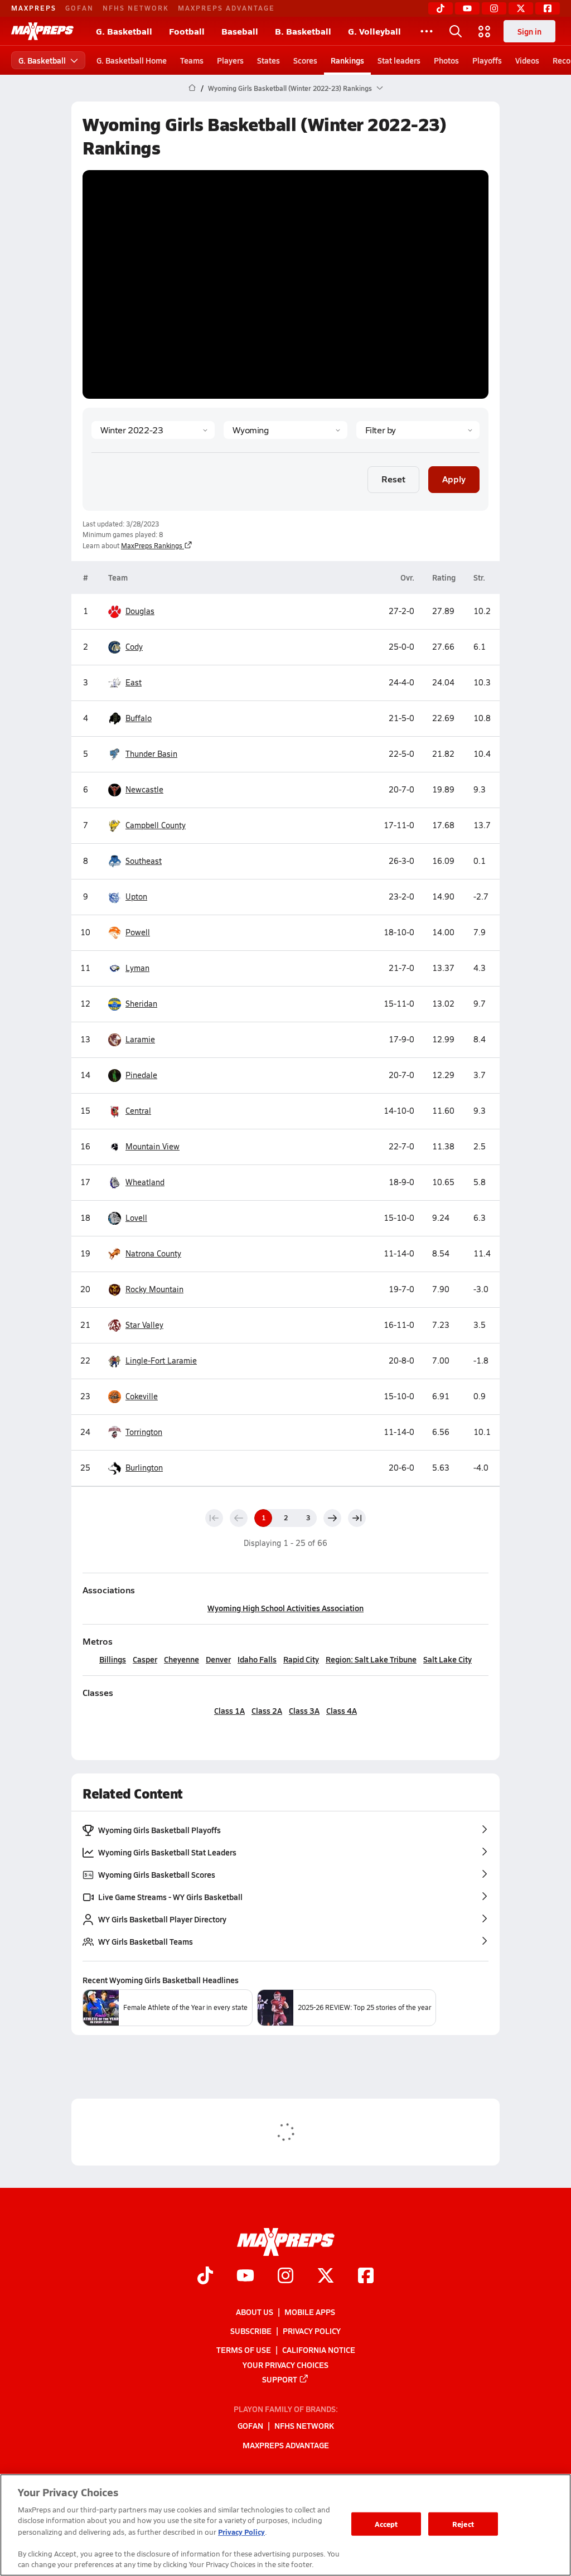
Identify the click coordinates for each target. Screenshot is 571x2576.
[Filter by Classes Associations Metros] (418, 430)
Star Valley (144, 1325)
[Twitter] (521, 8)
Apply (454, 479)
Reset (393, 479)
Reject (463, 2524)
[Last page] (357, 1518)
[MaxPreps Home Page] (192, 88)
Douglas (140, 611)
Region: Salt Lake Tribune (371, 1659)
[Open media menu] (485, 31)
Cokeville (142, 1396)
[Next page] (332, 1518)
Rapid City (301, 1659)
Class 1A (229, 1710)
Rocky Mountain (154, 1289)
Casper (145, 1659)
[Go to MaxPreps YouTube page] (245, 2277)
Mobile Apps (310, 2312)
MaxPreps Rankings (152, 545)
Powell (138, 932)
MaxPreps (34, 8)
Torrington (144, 1432)
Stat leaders (399, 60)
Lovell (136, 1218)
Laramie (140, 1039)
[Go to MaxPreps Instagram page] (285, 2277)
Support (280, 2379)
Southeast (144, 861)
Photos (446, 60)
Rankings (347, 60)
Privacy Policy (312, 2331)
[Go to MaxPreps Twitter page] (326, 2277)
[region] (285, 2525)
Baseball (240, 31)
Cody (134, 647)
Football (187, 31)
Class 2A (267, 1710)
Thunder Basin (151, 754)
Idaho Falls (257, 1659)
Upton (136, 896)
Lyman (137, 968)
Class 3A (304, 1710)
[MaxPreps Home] (42, 31)
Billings (113, 1659)
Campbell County (156, 825)
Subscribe (251, 2331)
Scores (305, 60)
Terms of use (244, 2350)
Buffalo (139, 718)
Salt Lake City (447, 1659)
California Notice (319, 2350)
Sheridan (141, 1004)
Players (230, 60)
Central (138, 1111)
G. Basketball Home (132, 60)
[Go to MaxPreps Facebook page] (366, 2277)
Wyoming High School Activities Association (285, 1608)
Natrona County (153, 1253)
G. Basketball (124, 31)
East (134, 682)
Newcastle (144, 789)
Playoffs (487, 60)
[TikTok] (441, 8)
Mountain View (153, 1146)
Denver (218, 1659)
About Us (255, 2312)
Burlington (144, 1468)
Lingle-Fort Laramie (161, 1361)
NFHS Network (136, 8)
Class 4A (342, 1710)
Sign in (529, 31)
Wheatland (145, 1182)
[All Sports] (427, 31)
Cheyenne (182, 1659)
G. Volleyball (374, 31)
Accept (386, 2524)
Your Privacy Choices (285, 2365)
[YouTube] (467, 8)
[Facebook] (548, 8)
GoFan (79, 8)
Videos (527, 60)
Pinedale (141, 1075)
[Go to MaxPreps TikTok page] (205, 2277)
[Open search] (456, 31)
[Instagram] (494, 8)
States (268, 60)
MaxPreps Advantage (226, 8)
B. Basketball (303, 31)
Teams (192, 60)
